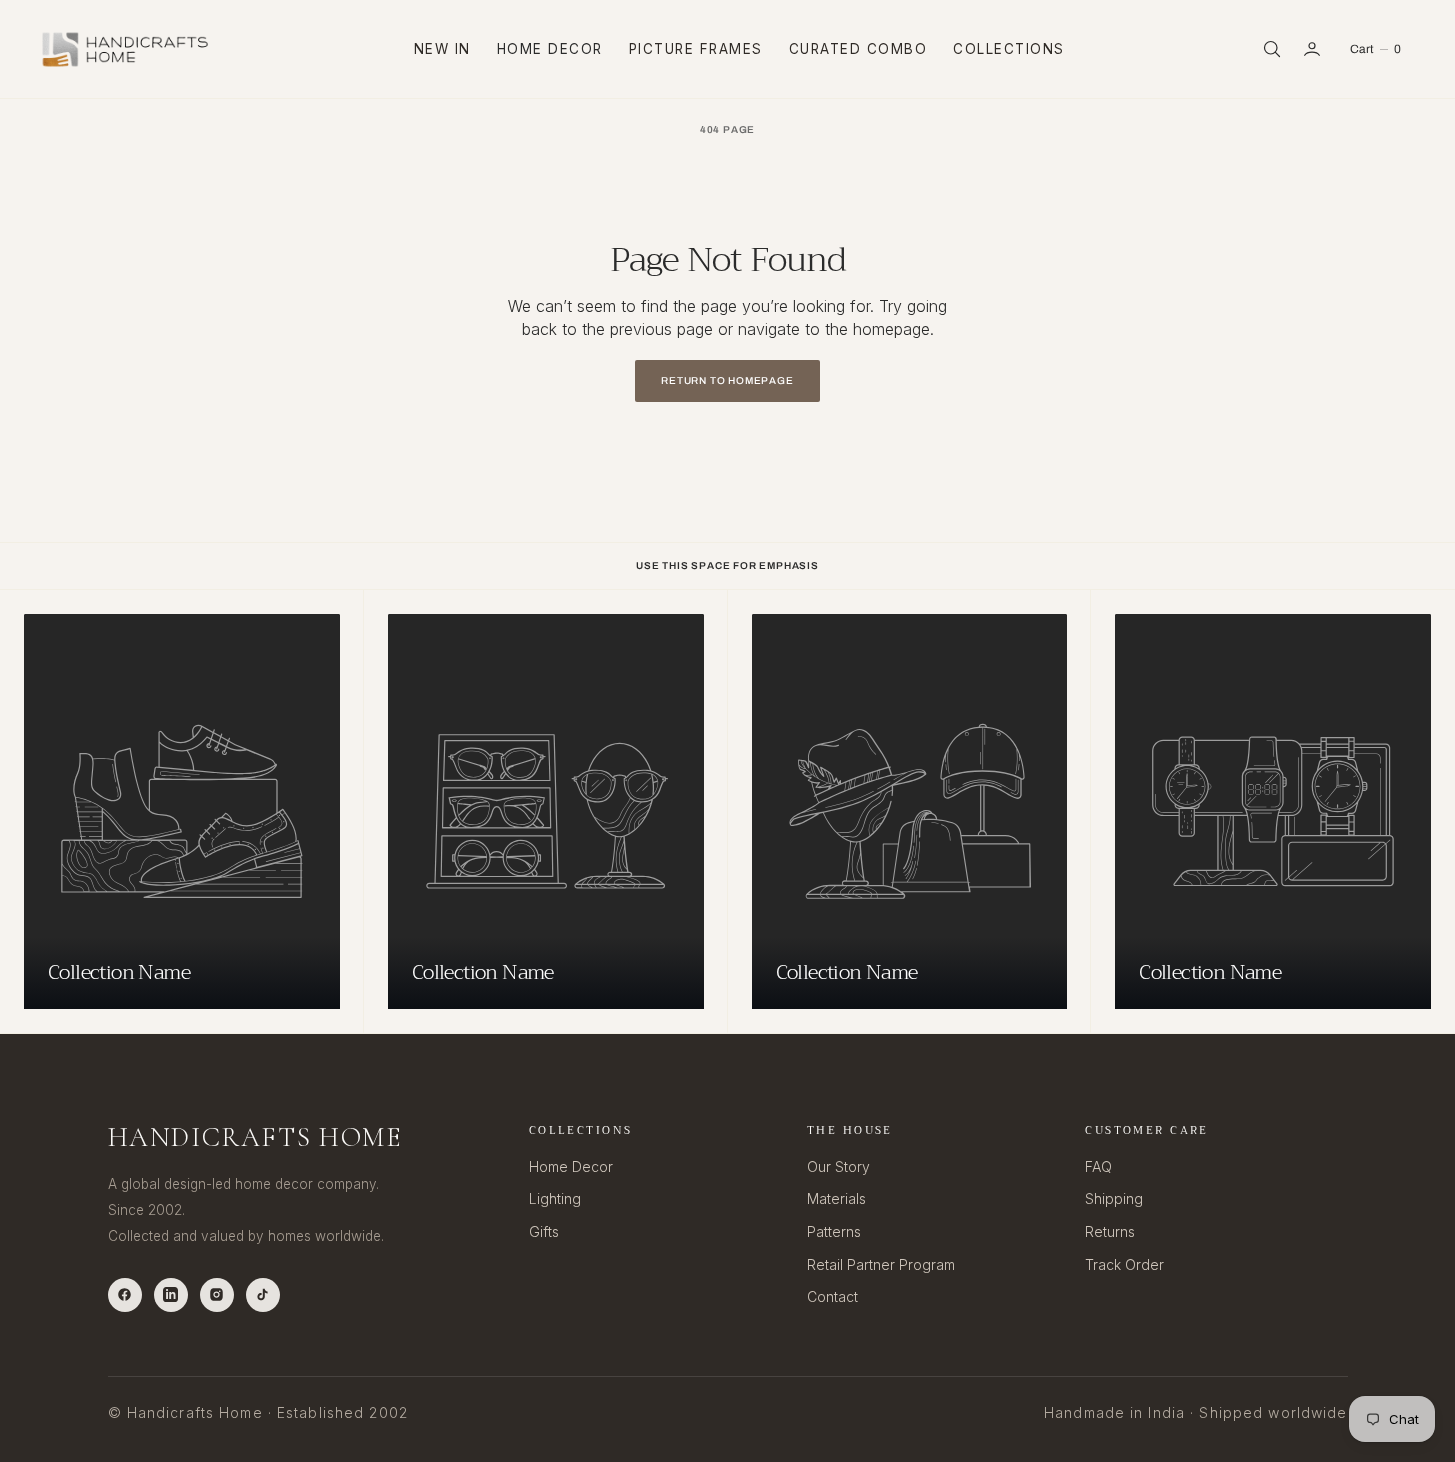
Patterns (834, 1231)
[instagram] (217, 1295)
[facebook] (125, 1295)
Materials (836, 1198)
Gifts (544, 1231)
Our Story (838, 1166)
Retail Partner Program (881, 1264)
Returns (1110, 1231)
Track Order (1124, 1264)
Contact (832, 1296)
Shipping (1114, 1198)
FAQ (1098, 1166)
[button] (1314, 49)
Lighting (555, 1198)
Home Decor (550, 49)
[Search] (1270, 49)
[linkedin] (171, 1295)
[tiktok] (263, 1295)
